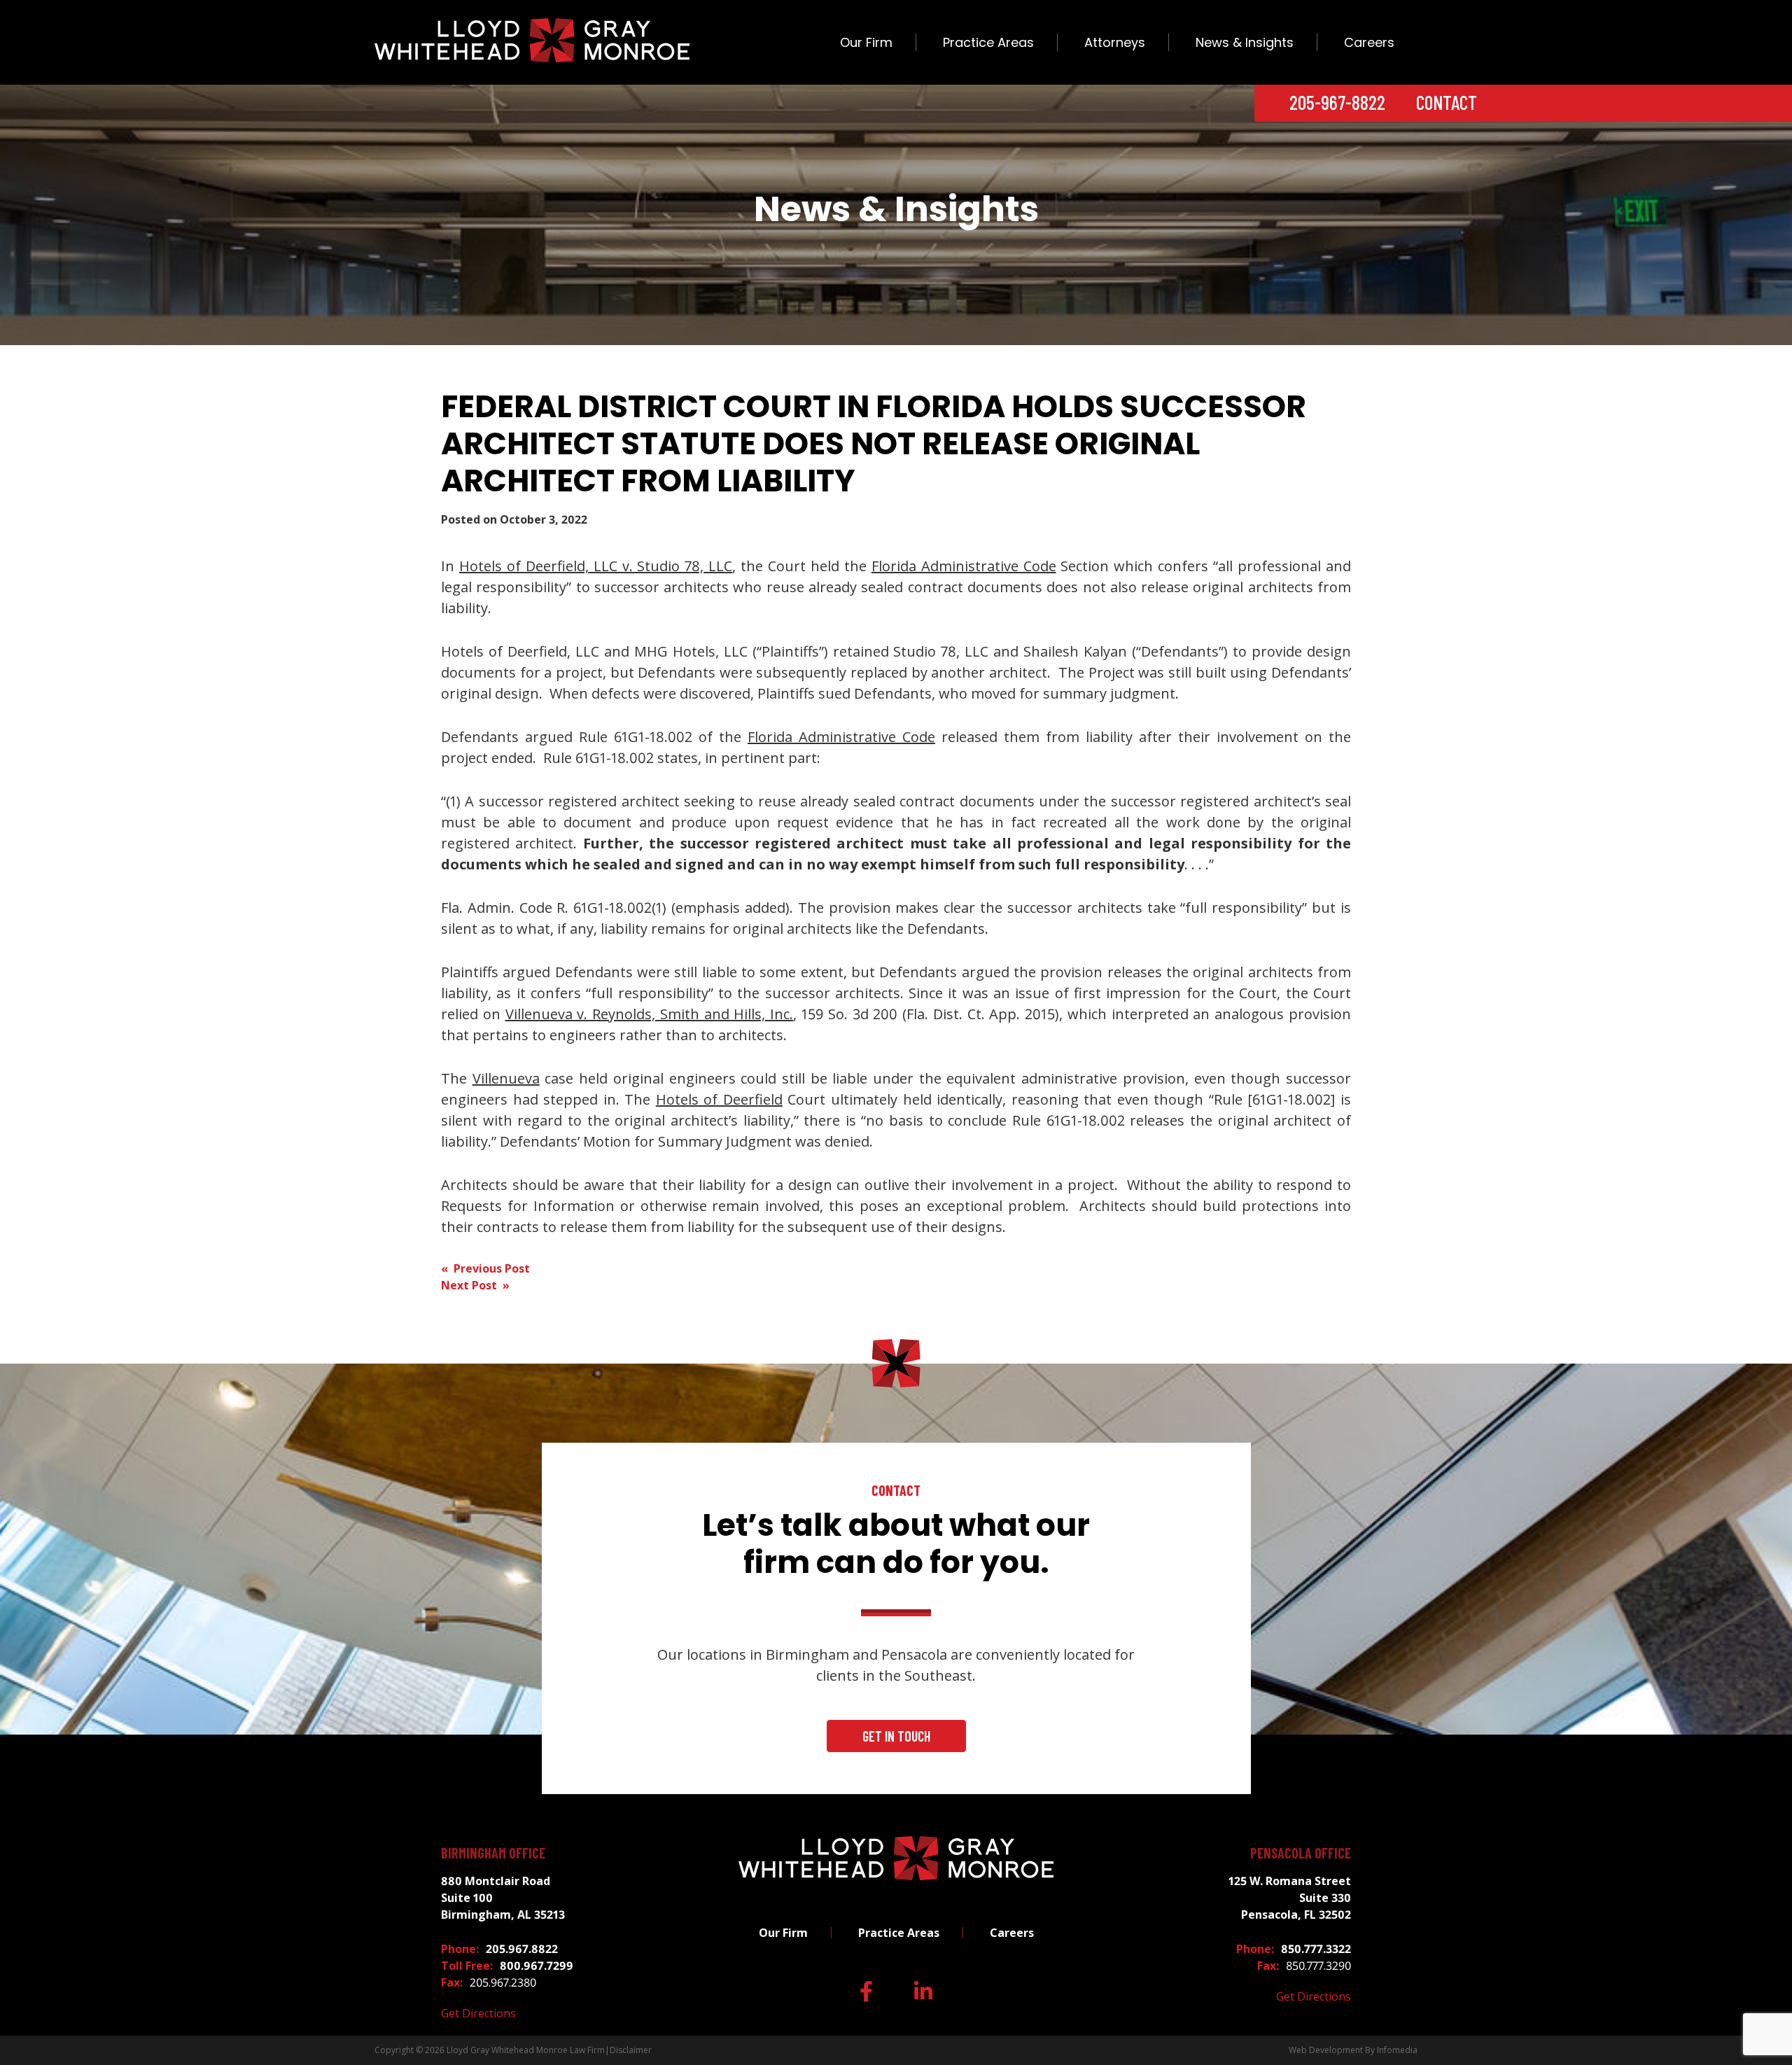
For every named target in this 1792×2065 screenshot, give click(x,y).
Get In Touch (896, 1736)
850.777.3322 (1316, 1949)
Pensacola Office (1301, 1853)
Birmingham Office (493, 1853)
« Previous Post (485, 1268)
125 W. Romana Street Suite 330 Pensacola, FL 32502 (1290, 1898)
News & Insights (1245, 42)
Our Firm (866, 42)
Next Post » (475, 1285)
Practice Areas (988, 42)
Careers (1369, 42)
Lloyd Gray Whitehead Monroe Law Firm (526, 2050)
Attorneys (1115, 42)
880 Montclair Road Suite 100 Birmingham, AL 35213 (503, 1898)
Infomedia (1397, 2050)
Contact (1447, 102)
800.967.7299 (537, 1966)
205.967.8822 (522, 1949)
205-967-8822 (1337, 102)
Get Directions (478, 2013)
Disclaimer (631, 2050)
